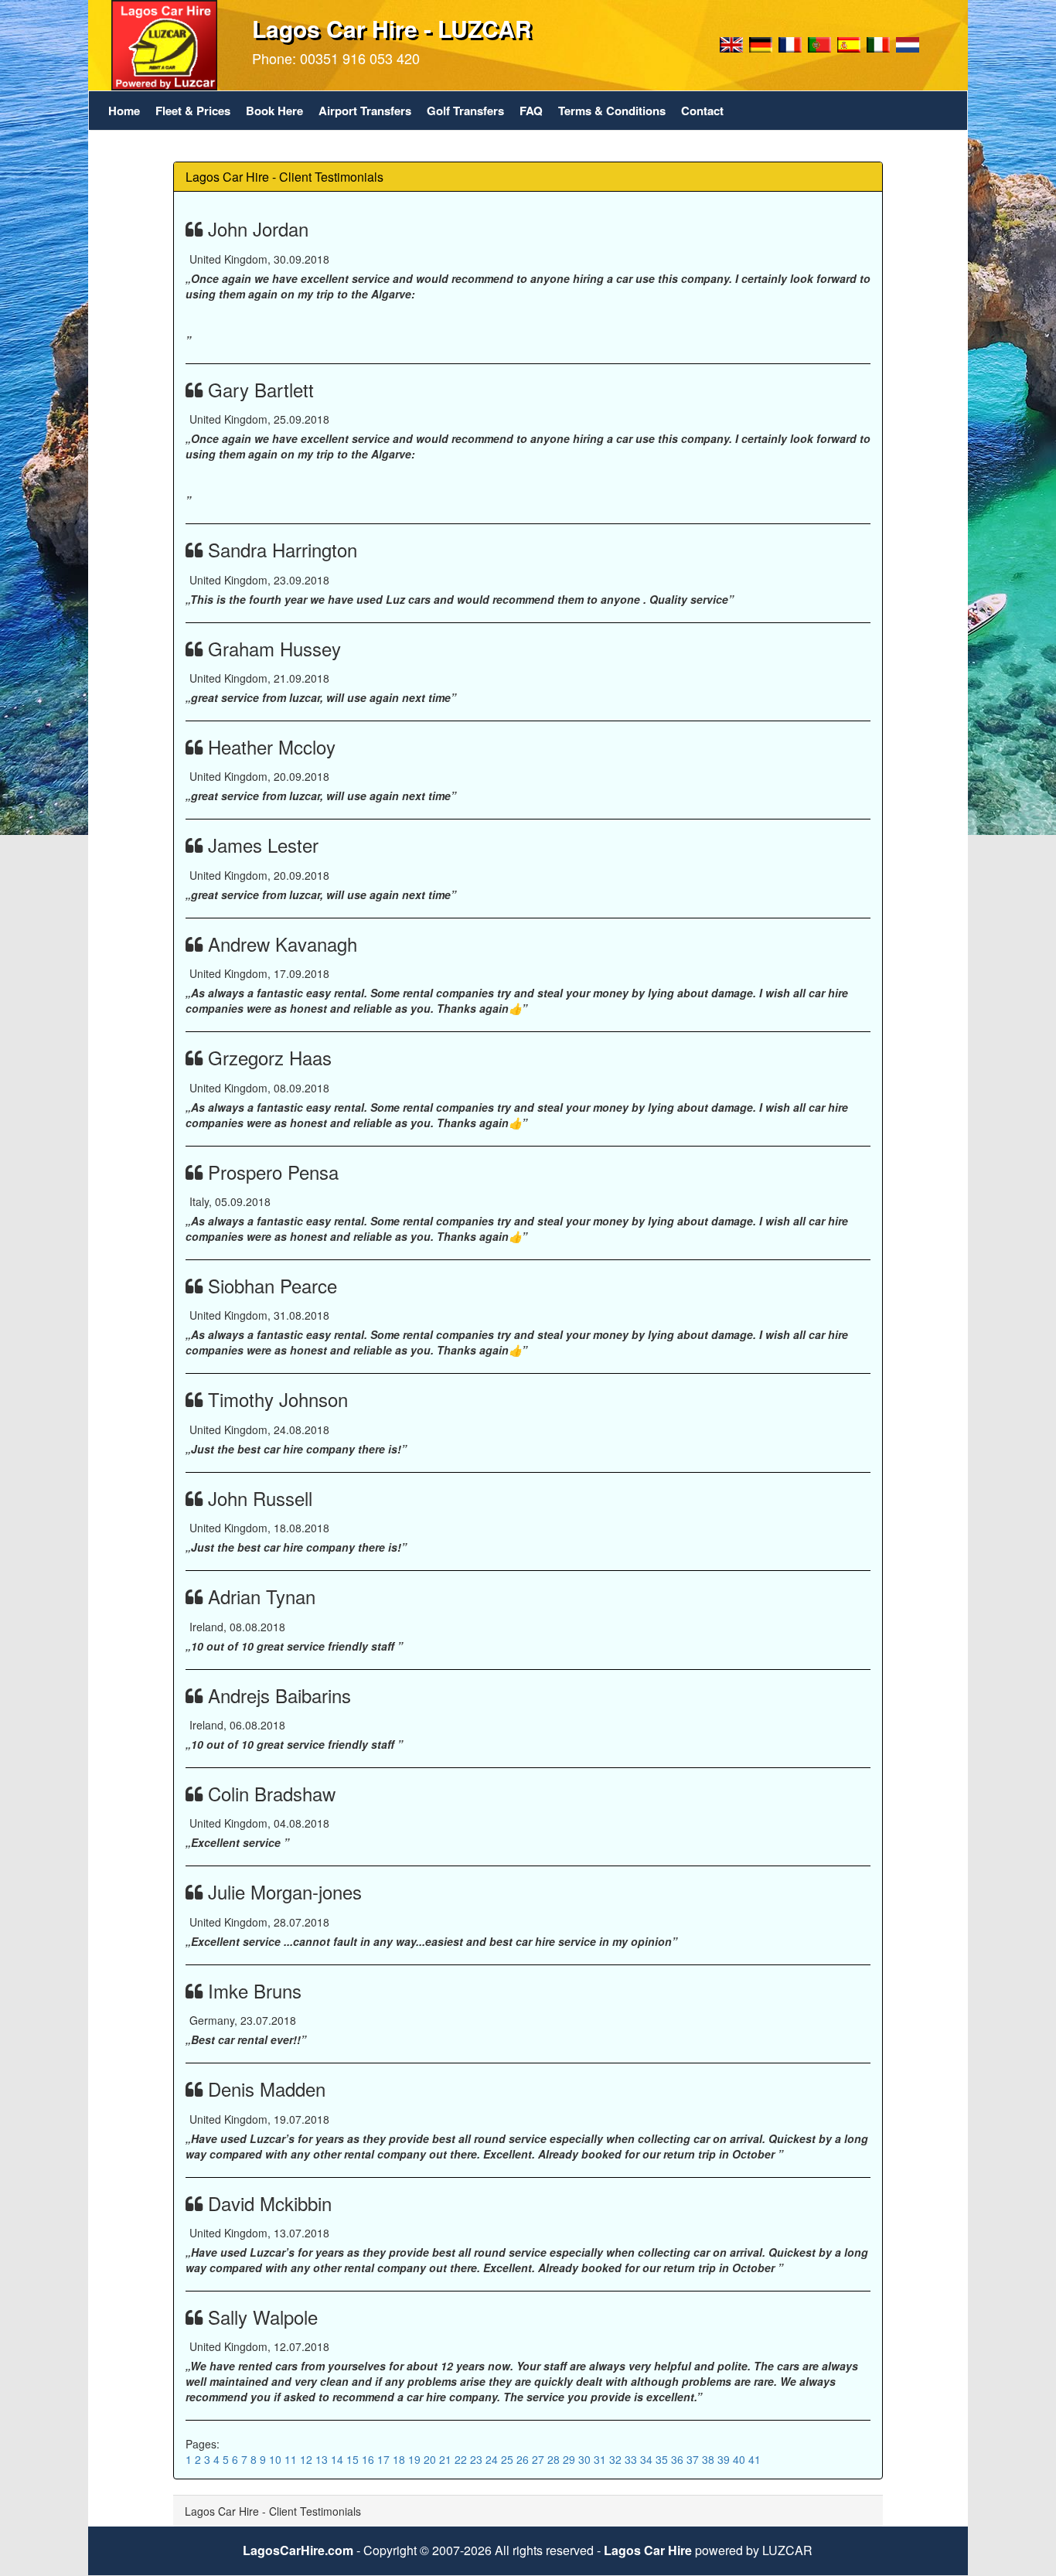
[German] (761, 43)
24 (493, 2459)
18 (400, 2459)
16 (370, 2459)
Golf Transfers (465, 111)
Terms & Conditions (612, 111)
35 (663, 2459)
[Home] (164, 43)
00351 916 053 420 (360, 58)
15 (354, 2459)
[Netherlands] (908, 43)
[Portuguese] (819, 43)
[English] (731, 43)
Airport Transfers (365, 111)
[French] (790, 43)
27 (540, 2459)
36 (679, 2459)
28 (555, 2459)
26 (524, 2459)
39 (725, 2459)
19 (416, 2459)
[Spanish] (849, 43)
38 (710, 2459)
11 (292, 2459)
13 (323, 2459)
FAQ (531, 111)
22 (462, 2459)
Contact (702, 111)
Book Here (274, 111)
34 (648, 2459)
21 (447, 2459)
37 (694, 2459)
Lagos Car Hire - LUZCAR (392, 28)
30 (586, 2459)
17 (385, 2459)
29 (571, 2459)
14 (339, 2459)
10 (277, 2459)
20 (431, 2459)
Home (124, 111)
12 (308, 2459)
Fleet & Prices (193, 111)
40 (741, 2459)
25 (509, 2459)
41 (755, 2459)
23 (478, 2459)
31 (601, 2459)
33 (632, 2459)
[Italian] (878, 43)
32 (617, 2459)
